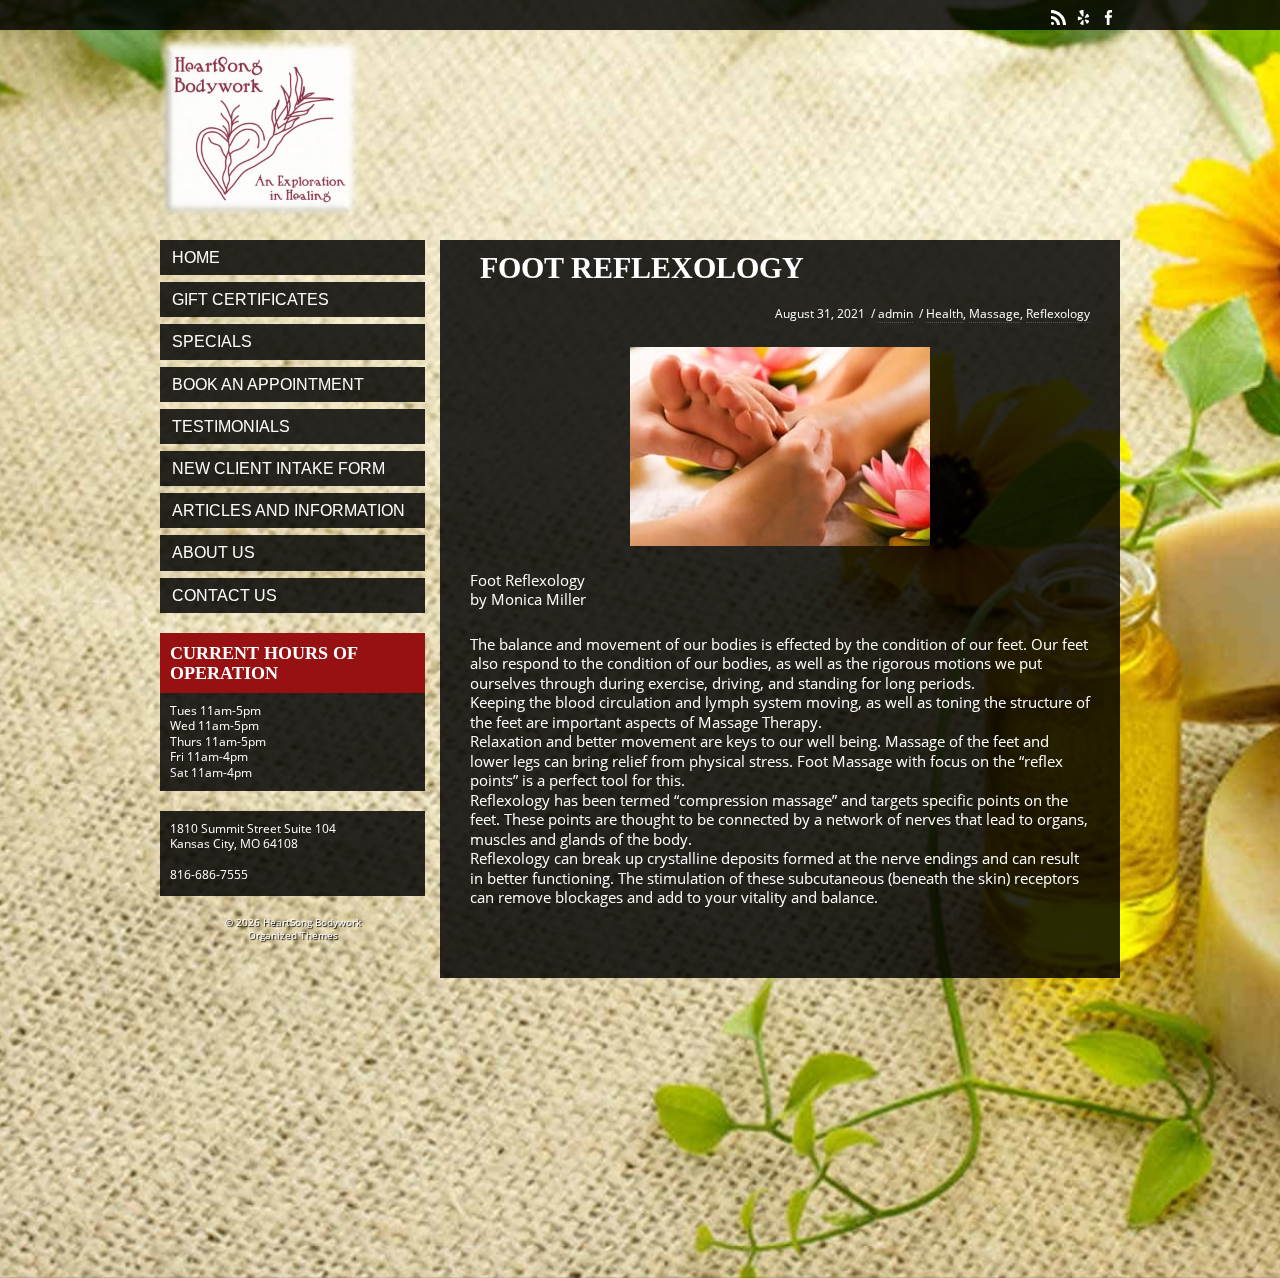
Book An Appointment (268, 384)
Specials (212, 341)
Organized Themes (293, 935)
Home (196, 257)
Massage (994, 313)
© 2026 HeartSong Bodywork (293, 922)
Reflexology (1058, 313)
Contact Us (224, 595)
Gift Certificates (250, 299)
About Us (213, 552)
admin (895, 313)
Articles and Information (288, 510)
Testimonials (231, 426)
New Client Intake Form (278, 468)
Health (944, 313)
